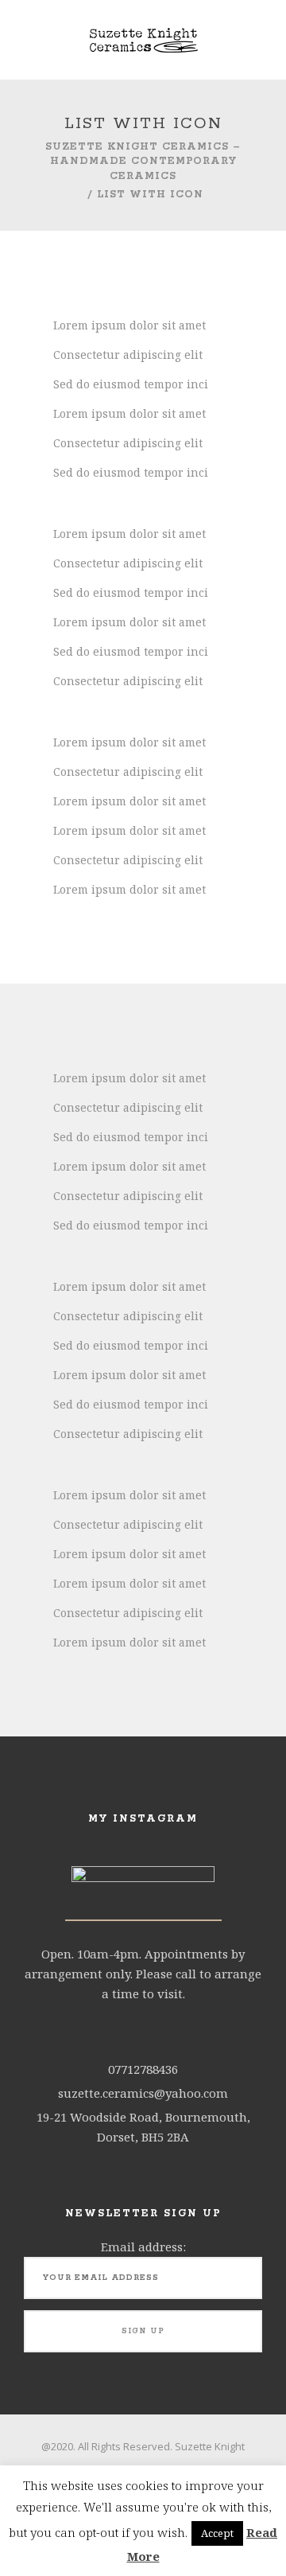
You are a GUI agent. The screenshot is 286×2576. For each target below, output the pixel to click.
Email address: (143, 2247)
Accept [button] (217, 2533)
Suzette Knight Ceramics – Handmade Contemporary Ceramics (143, 161)
